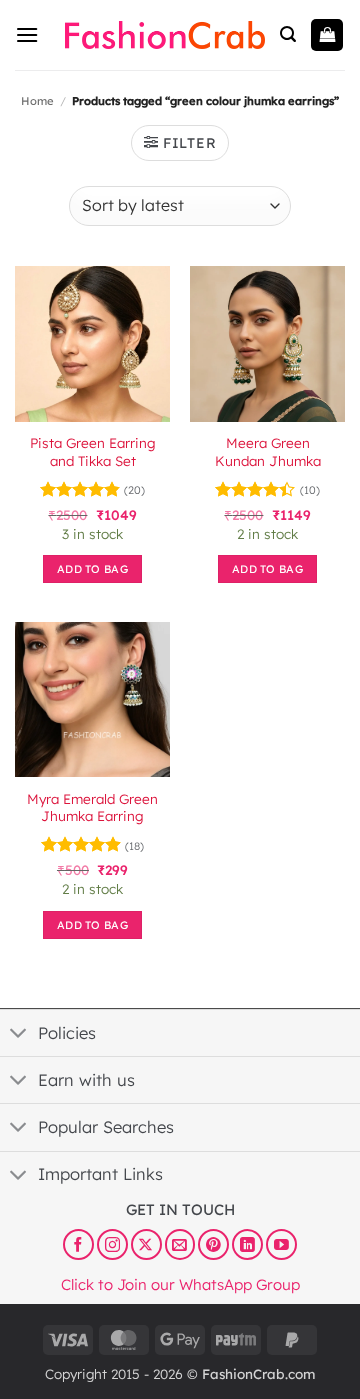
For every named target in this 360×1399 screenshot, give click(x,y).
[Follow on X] (146, 1244)
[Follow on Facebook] (78, 1244)
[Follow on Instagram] (112, 1244)
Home (37, 101)
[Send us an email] (180, 1244)
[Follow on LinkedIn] (247, 1244)
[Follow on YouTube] (281, 1244)
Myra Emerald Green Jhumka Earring (92, 807)
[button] (27, 34)
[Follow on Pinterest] (213, 1244)
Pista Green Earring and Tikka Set (93, 451)
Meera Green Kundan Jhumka (268, 451)
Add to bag (92, 569)
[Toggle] (18, 1035)
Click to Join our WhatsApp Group (180, 1283)
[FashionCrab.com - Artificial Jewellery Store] (165, 35)
